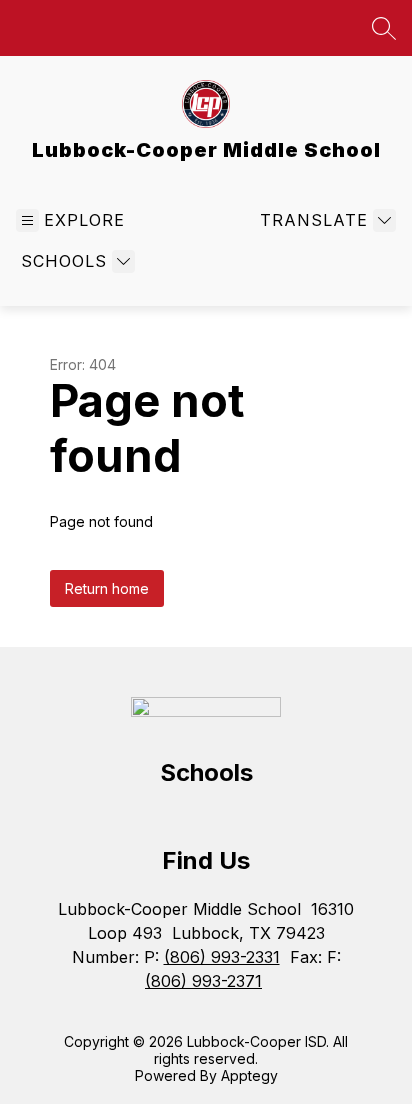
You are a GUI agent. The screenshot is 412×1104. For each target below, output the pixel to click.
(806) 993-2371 (203, 981)
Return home (107, 588)
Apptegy (249, 1075)
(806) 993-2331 (222, 957)
